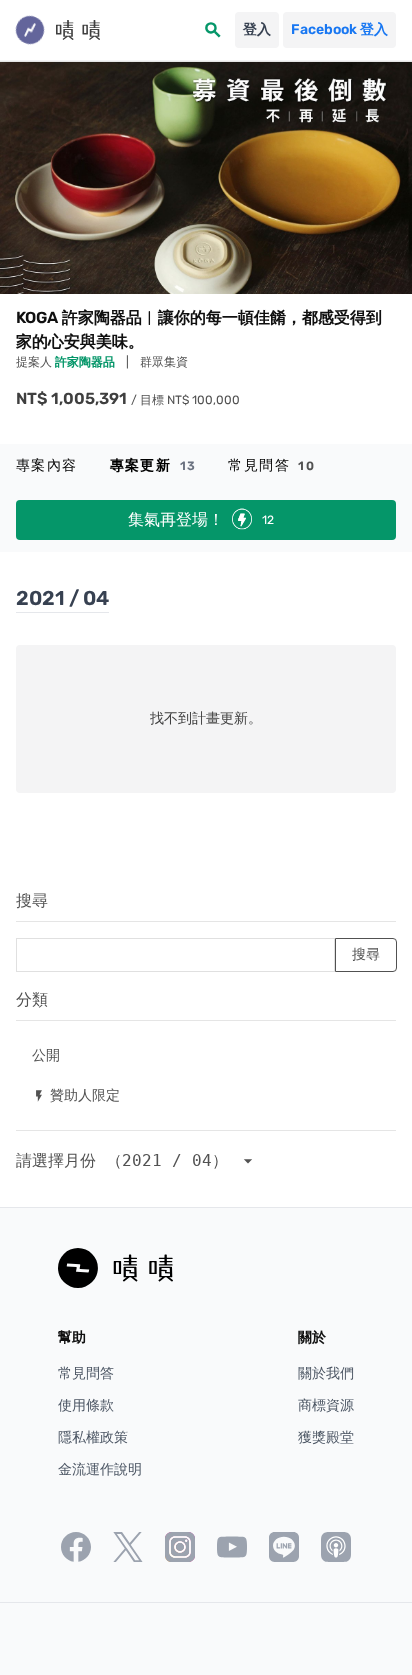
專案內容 (47, 465)
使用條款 (86, 1405)
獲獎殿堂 (326, 1437)
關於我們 (326, 1373)
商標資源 (326, 1405)
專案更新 (153, 465)
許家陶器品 (86, 362)
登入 (257, 29)
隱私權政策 (93, 1437)
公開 (46, 1054)
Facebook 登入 (339, 29)
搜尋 (32, 900)
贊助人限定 (76, 1094)
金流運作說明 (100, 1469)
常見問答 (271, 465)
